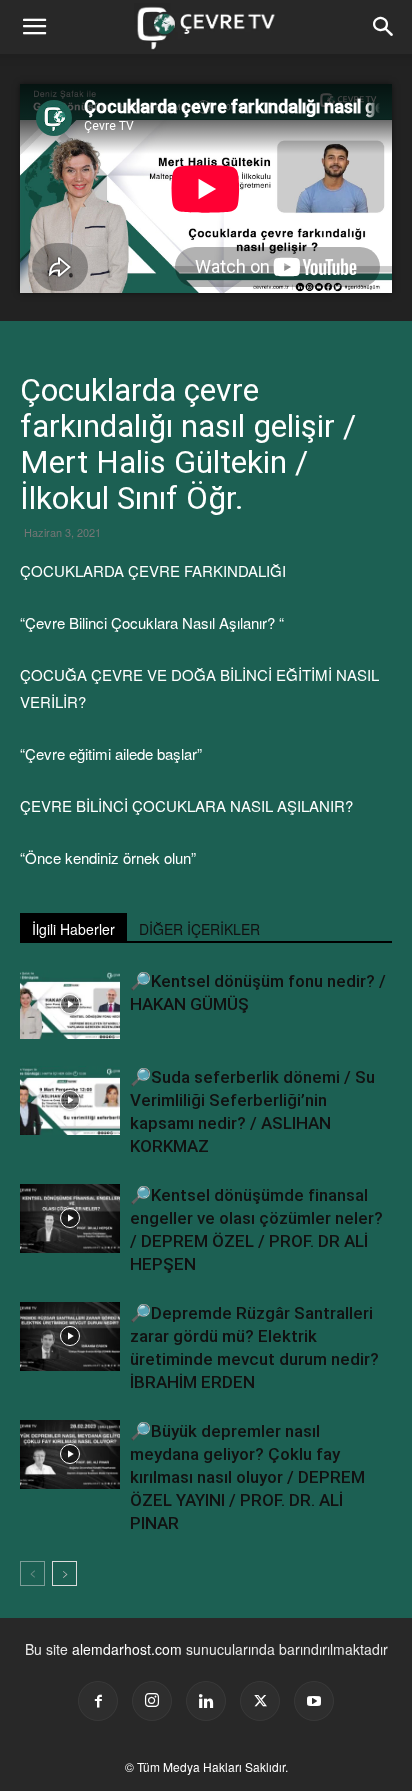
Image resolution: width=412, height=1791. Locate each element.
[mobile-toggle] (34, 27)
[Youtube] (314, 1701)
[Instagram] (152, 1701)
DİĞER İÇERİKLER (199, 929)
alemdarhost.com (127, 1649)
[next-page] (64, 1573)
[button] (384, 27)
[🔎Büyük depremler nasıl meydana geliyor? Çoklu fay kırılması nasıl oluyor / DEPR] (70, 1454)
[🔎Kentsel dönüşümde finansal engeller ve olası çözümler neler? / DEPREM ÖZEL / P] (70, 1218)
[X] (260, 1701)
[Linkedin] (206, 1701)
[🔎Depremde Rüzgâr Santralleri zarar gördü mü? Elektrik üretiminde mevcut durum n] (70, 1336)
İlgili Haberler (73, 929)
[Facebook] (98, 1701)
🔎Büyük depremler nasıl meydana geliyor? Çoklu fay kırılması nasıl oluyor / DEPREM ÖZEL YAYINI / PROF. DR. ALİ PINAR (247, 1477)
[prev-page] (32, 1573)
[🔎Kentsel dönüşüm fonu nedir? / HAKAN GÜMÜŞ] (70, 1004)
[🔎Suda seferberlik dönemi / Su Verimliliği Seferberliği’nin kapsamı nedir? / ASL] (70, 1100)
